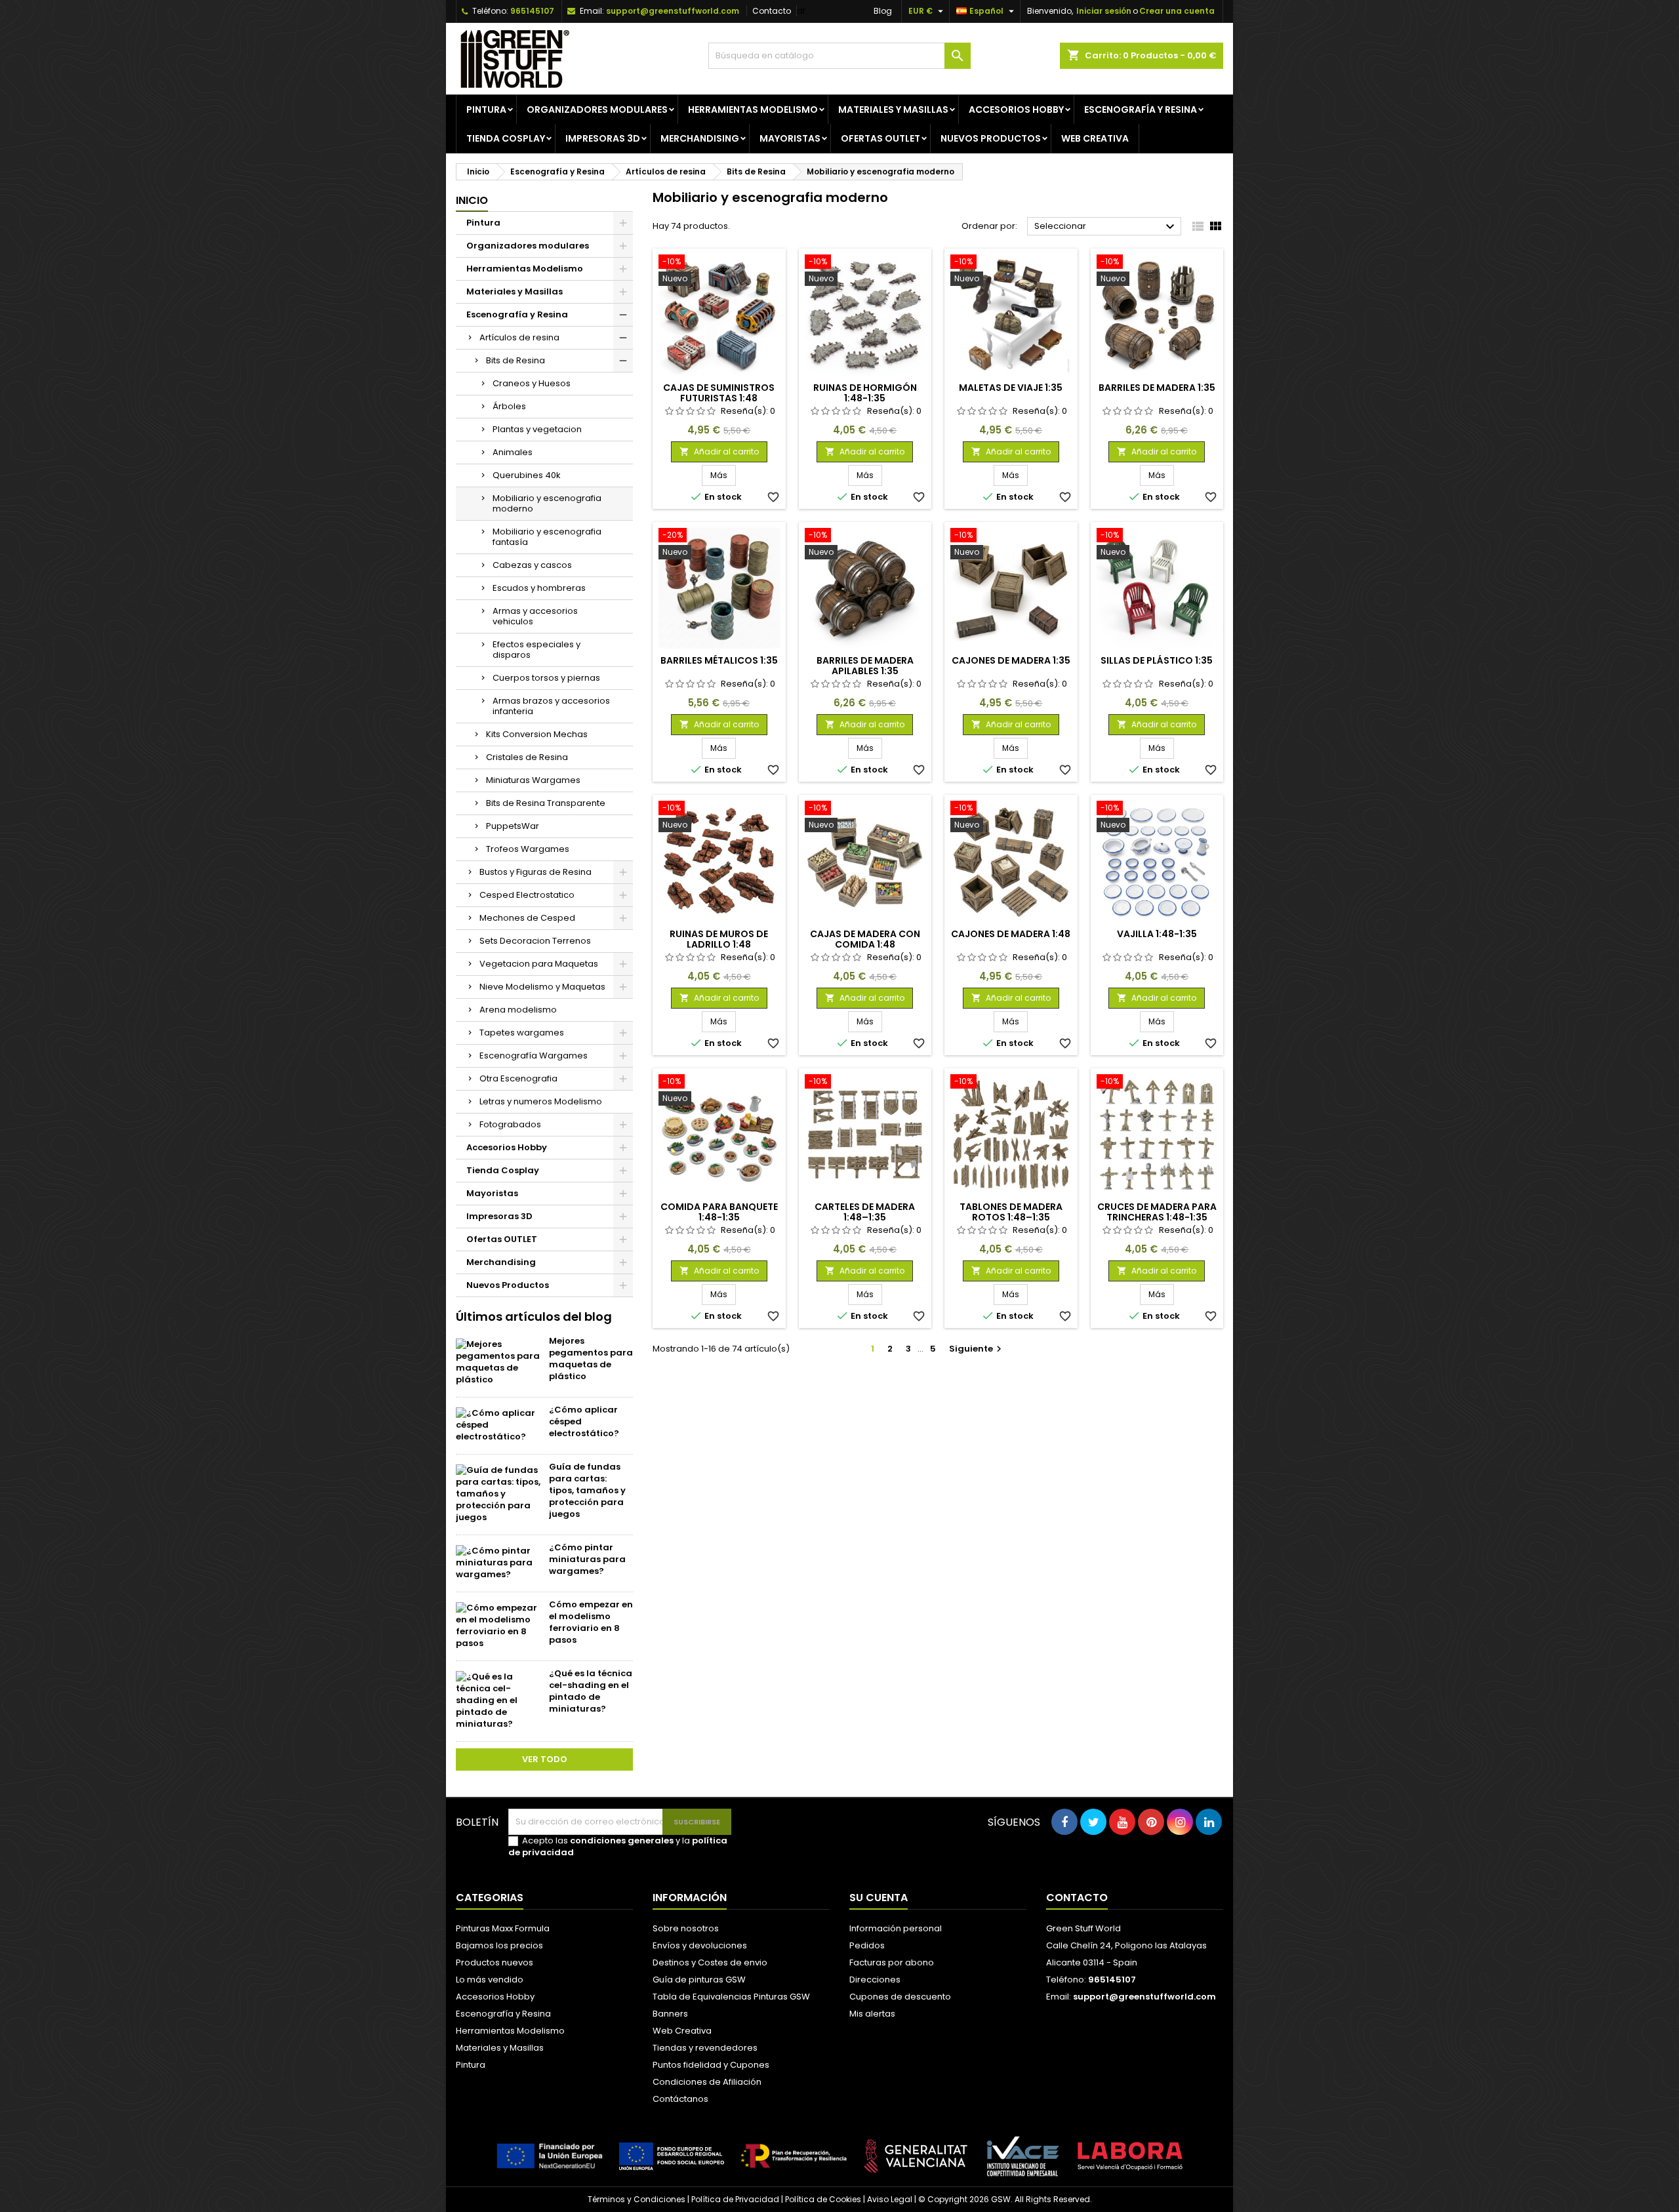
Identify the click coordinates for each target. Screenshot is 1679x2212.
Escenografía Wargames (534, 1056)
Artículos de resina (519, 337)
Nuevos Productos (991, 138)
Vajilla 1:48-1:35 (1157, 934)
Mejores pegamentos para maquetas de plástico (591, 1358)
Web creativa (1095, 138)
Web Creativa (682, 2031)
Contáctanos (680, 2099)
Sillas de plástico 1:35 (1157, 660)
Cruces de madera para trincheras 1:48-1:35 (1157, 1212)
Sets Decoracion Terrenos (535, 941)
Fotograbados (510, 1124)
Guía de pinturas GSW (699, 1980)
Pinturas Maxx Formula (503, 1928)
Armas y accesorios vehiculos (535, 616)
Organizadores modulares (597, 110)
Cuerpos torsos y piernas (546, 678)
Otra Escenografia (518, 1078)
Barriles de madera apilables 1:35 (865, 666)
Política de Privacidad (735, 2199)
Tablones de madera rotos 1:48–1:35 (1011, 1212)
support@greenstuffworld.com (673, 11)
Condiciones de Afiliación (707, 2082)
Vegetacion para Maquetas (539, 964)
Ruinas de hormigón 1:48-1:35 (865, 393)
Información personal (896, 1928)
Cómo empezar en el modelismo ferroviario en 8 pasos (591, 1622)
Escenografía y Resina (1141, 110)
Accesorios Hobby (1016, 110)
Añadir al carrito (719, 452)
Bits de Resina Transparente (546, 803)
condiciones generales (622, 1840)
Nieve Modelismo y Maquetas (542, 987)
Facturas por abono (892, 1962)
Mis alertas (872, 2014)
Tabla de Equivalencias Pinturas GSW (731, 1997)
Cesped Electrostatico (527, 895)
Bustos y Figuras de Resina (536, 872)
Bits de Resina (516, 360)
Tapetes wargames (522, 1033)
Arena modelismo (518, 1010)
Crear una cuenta (1177, 11)
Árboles (509, 406)
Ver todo (545, 1759)
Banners (670, 2014)
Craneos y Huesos (532, 383)
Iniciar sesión (1104, 11)
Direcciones (875, 1980)
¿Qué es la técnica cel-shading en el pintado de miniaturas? (591, 1691)
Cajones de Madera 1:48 (1011, 934)
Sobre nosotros (686, 1928)
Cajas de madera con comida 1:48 (865, 939)
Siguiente (977, 1349)
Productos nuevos (495, 1962)
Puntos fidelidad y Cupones (711, 2065)
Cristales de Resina (527, 757)
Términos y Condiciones (637, 2199)
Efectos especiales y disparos (536, 650)
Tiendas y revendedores (705, 2048)
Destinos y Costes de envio (710, 1962)
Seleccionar (1106, 227)
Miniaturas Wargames (533, 780)
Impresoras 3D (603, 138)
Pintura (486, 110)
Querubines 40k (527, 475)
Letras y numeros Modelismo (541, 1101)
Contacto (772, 11)
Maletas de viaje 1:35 (1011, 388)
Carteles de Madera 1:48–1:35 (865, 1212)
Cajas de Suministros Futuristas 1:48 (719, 393)
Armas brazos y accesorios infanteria (551, 706)
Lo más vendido (490, 1980)
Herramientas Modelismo (753, 110)
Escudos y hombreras (539, 588)
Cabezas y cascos (532, 565)
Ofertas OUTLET (880, 138)
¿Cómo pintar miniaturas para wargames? (587, 1559)
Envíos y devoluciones (700, 1945)
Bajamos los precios (499, 1945)
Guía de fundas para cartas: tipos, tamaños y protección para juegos (587, 1490)
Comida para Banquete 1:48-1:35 (719, 1212)
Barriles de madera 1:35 (1157, 388)
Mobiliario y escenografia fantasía (547, 537)
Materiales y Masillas (893, 110)
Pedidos (867, 1945)
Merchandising (700, 138)
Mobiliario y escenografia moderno (547, 503)
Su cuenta (879, 1898)
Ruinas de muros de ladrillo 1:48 (719, 939)
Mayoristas (790, 138)
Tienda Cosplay (506, 138)
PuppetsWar (513, 826)
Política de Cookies (823, 2199)
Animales (513, 452)
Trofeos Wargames (528, 849)
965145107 (532, 11)
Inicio (472, 200)
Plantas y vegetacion (537, 429)
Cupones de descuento (900, 1997)
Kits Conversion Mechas (537, 734)
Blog (883, 11)
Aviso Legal (890, 2199)
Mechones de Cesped (527, 918)
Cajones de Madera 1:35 (1011, 660)
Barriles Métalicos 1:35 (719, 660)
